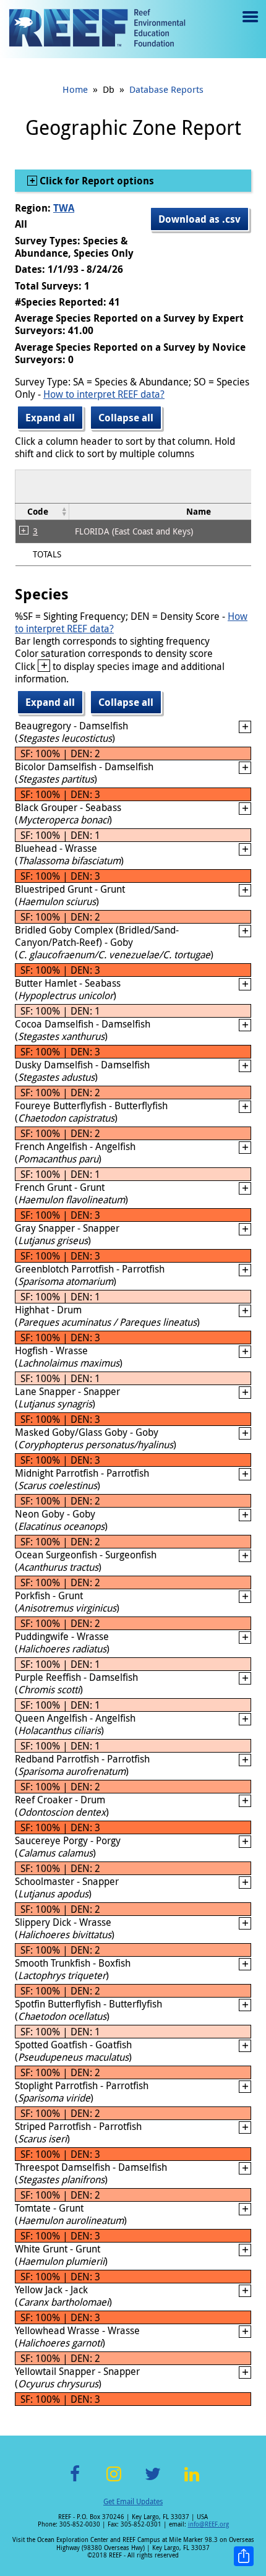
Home (75, 89)
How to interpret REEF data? (104, 394)
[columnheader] (42, 511)
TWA (64, 208)
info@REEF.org (208, 2524)
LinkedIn (191, 2481)
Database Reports (166, 89)
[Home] (97, 29)
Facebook (75, 2481)
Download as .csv (199, 219)
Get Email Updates (133, 2501)
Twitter (153, 2481)
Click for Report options (96, 181)
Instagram (114, 2481)
